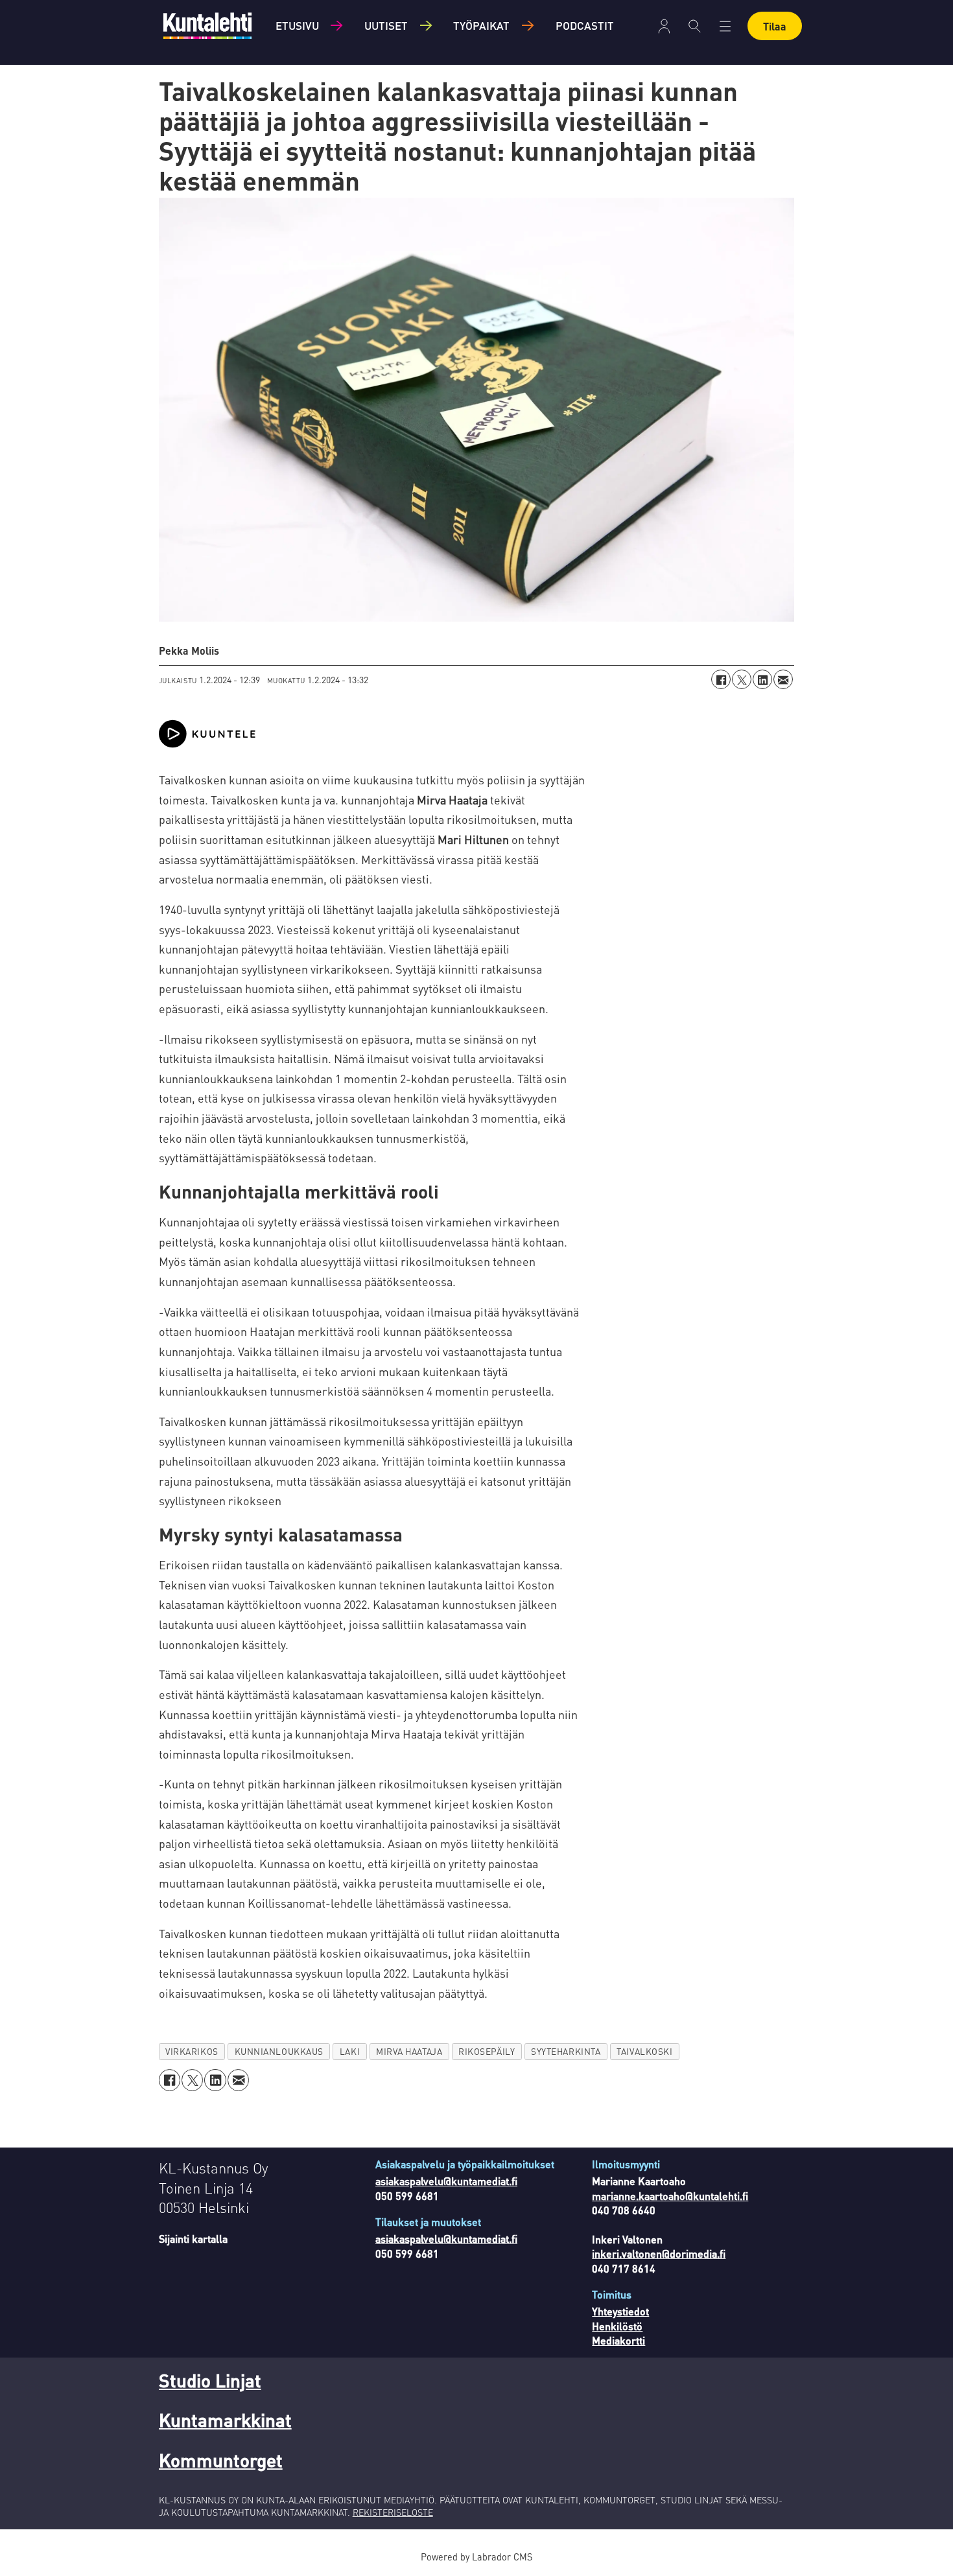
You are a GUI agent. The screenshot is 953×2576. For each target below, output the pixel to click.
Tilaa (775, 26)
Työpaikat (481, 25)
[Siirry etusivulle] (207, 26)
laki (350, 2051)
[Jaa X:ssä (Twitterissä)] (742, 679)
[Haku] (695, 26)
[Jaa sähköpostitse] (783, 679)
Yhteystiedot (620, 2311)
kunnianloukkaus (279, 2051)
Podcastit (585, 25)
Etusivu (297, 25)
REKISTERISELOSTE (393, 2512)
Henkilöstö (617, 2326)
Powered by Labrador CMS (476, 2557)
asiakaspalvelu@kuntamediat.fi (446, 2181)
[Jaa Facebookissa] (721, 679)
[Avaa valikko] (664, 26)
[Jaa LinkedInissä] (762, 679)
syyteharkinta (566, 2051)
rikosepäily (487, 2051)
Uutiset (386, 25)
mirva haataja (409, 2051)
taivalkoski (644, 2051)
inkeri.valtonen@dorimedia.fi (659, 2254)
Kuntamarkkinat (225, 2420)
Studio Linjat (210, 2380)
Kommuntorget (221, 2460)
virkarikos (192, 2051)
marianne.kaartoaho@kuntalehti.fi (670, 2196)
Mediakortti (618, 2340)
